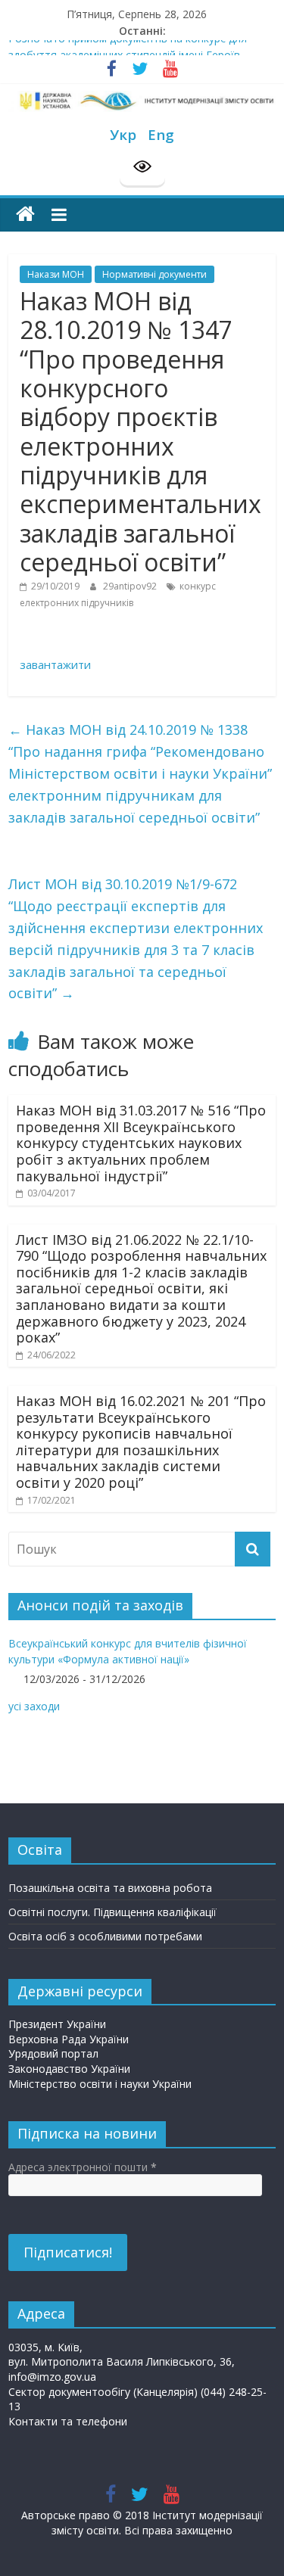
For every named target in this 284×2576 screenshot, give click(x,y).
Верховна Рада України (69, 2039)
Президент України (57, 2024)
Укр (123, 134)
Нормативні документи (154, 274)
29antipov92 (131, 586)
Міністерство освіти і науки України (100, 2084)
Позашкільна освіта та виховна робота (110, 1888)
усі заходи (34, 1706)
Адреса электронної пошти (83, 2167)
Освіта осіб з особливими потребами (105, 1936)
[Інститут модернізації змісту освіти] (25, 215)
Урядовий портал (53, 2053)
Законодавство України (69, 2069)
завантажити (55, 664)
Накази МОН (56, 274)
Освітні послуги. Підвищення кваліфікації (112, 1912)
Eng (161, 134)
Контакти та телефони (68, 2421)
